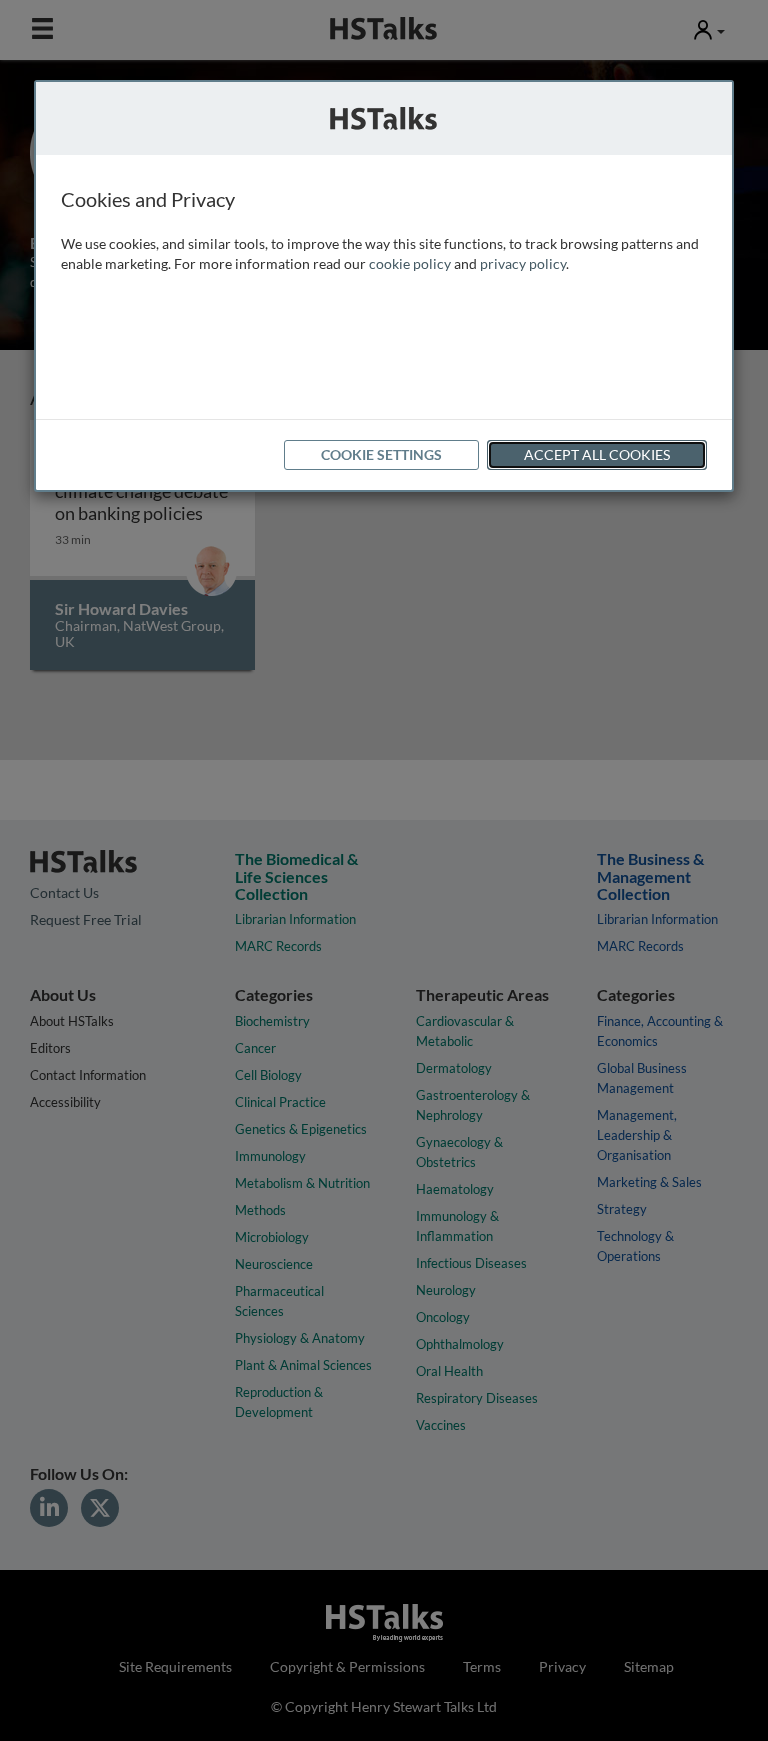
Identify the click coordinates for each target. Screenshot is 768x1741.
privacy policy (523, 263)
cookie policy (410, 263)
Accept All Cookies (597, 454)
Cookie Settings (381, 454)
